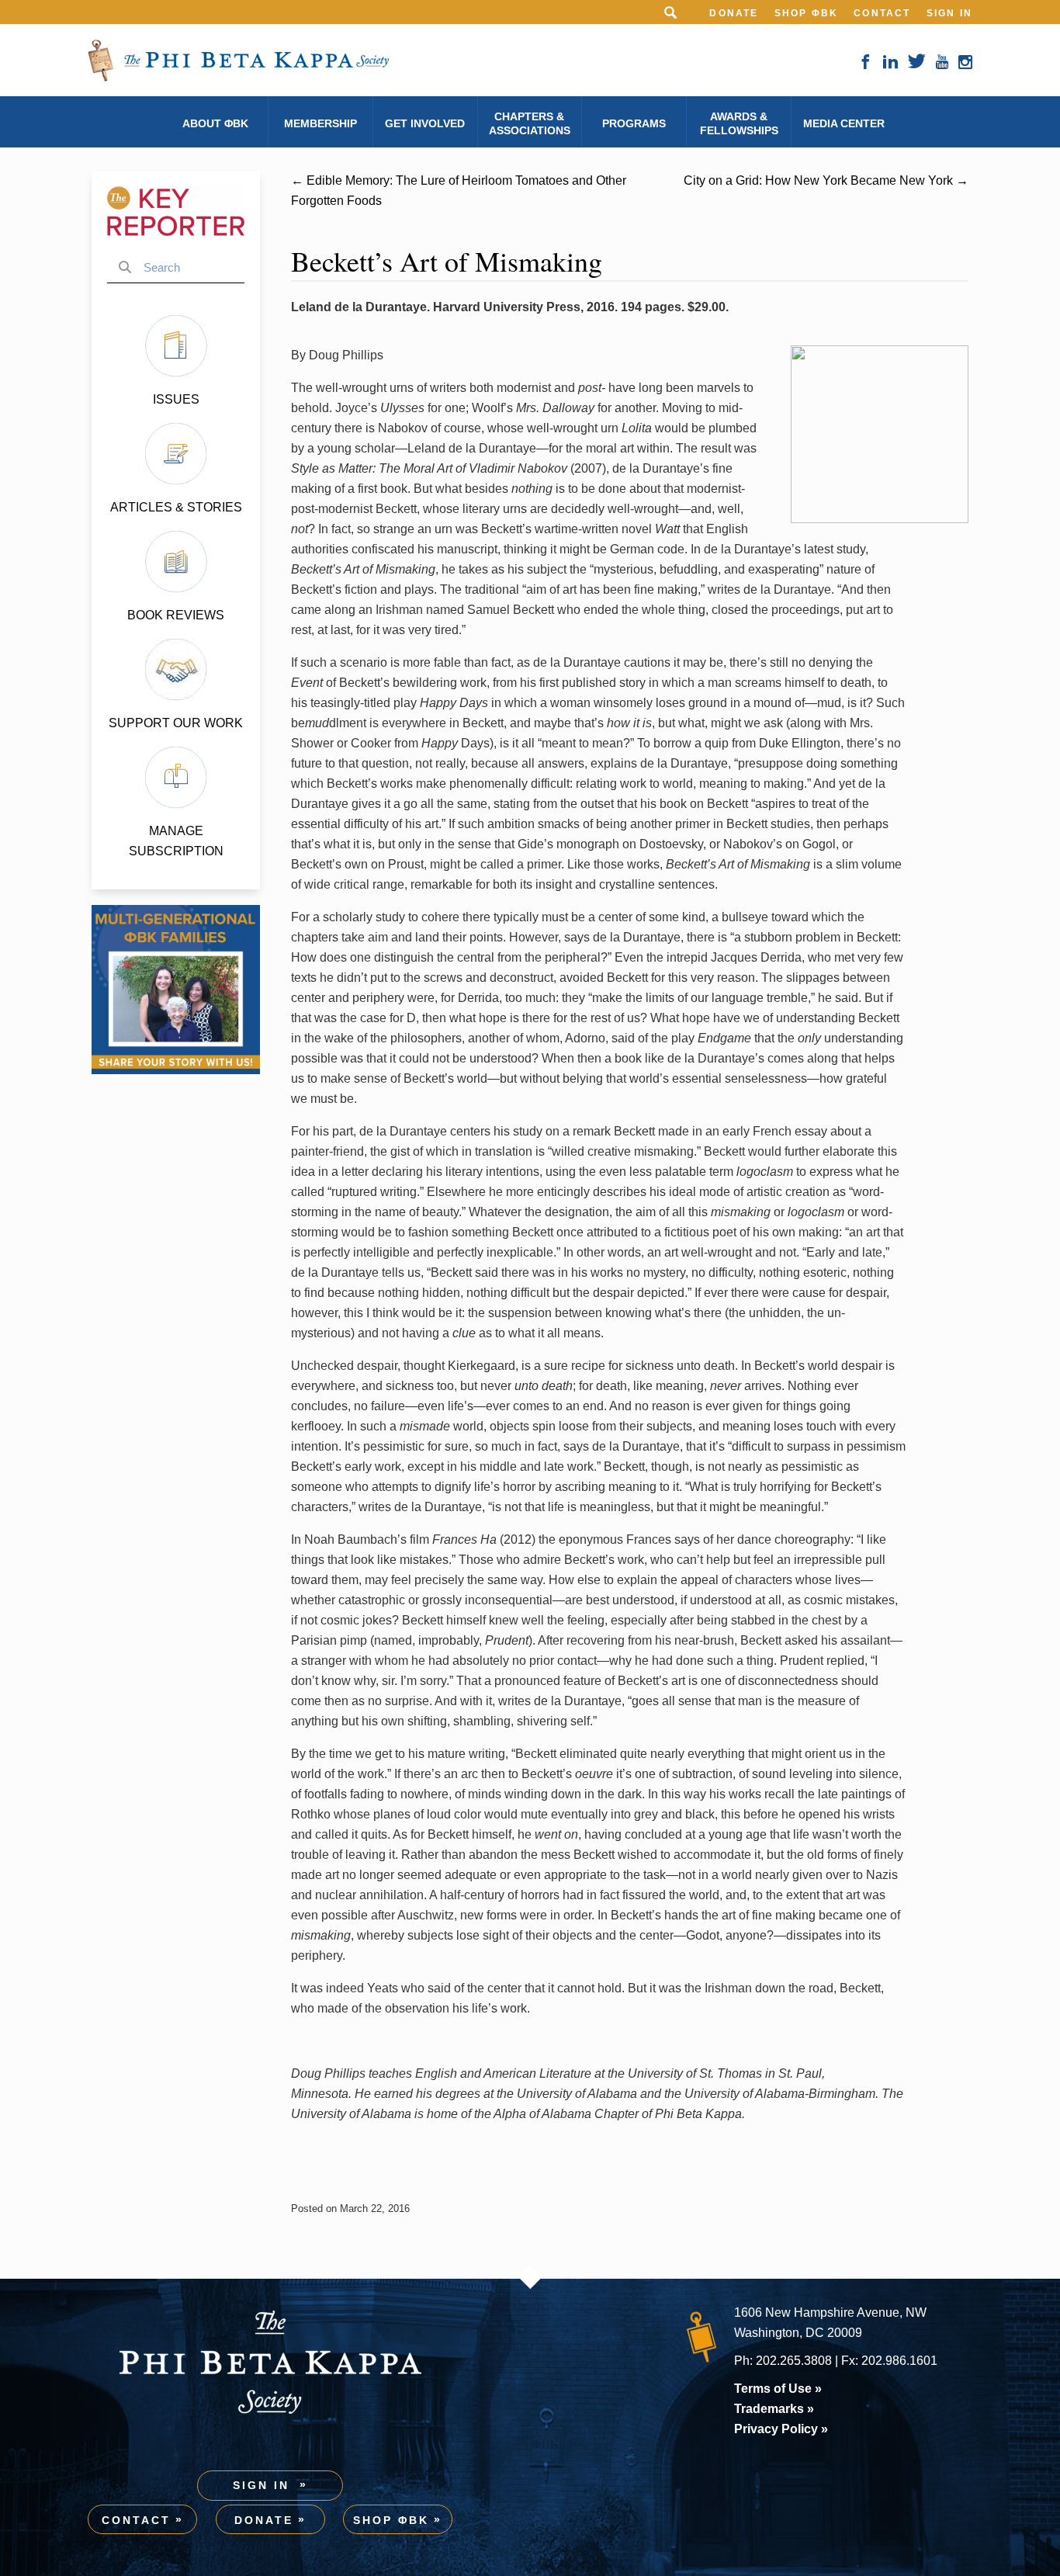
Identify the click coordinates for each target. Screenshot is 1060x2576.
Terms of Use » (778, 2389)
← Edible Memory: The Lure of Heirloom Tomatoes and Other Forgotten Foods (459, 191)
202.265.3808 (794, 2361)
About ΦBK (215, 123)
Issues (176, 399)
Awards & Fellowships (739, 123)
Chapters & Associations (530, 123)
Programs (634, 123)
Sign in (949, 13)
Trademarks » (774, 2409)
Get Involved (425, 123)
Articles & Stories (176, 507)
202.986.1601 (899, 2361)
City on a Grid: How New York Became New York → (826, 180)
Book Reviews (176, 615)
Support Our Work (176, 723)
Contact (882, 13)
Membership (320, 123)
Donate (734, 13)
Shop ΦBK (807, 13)
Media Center (844, 123)
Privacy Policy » (781, 2429)
